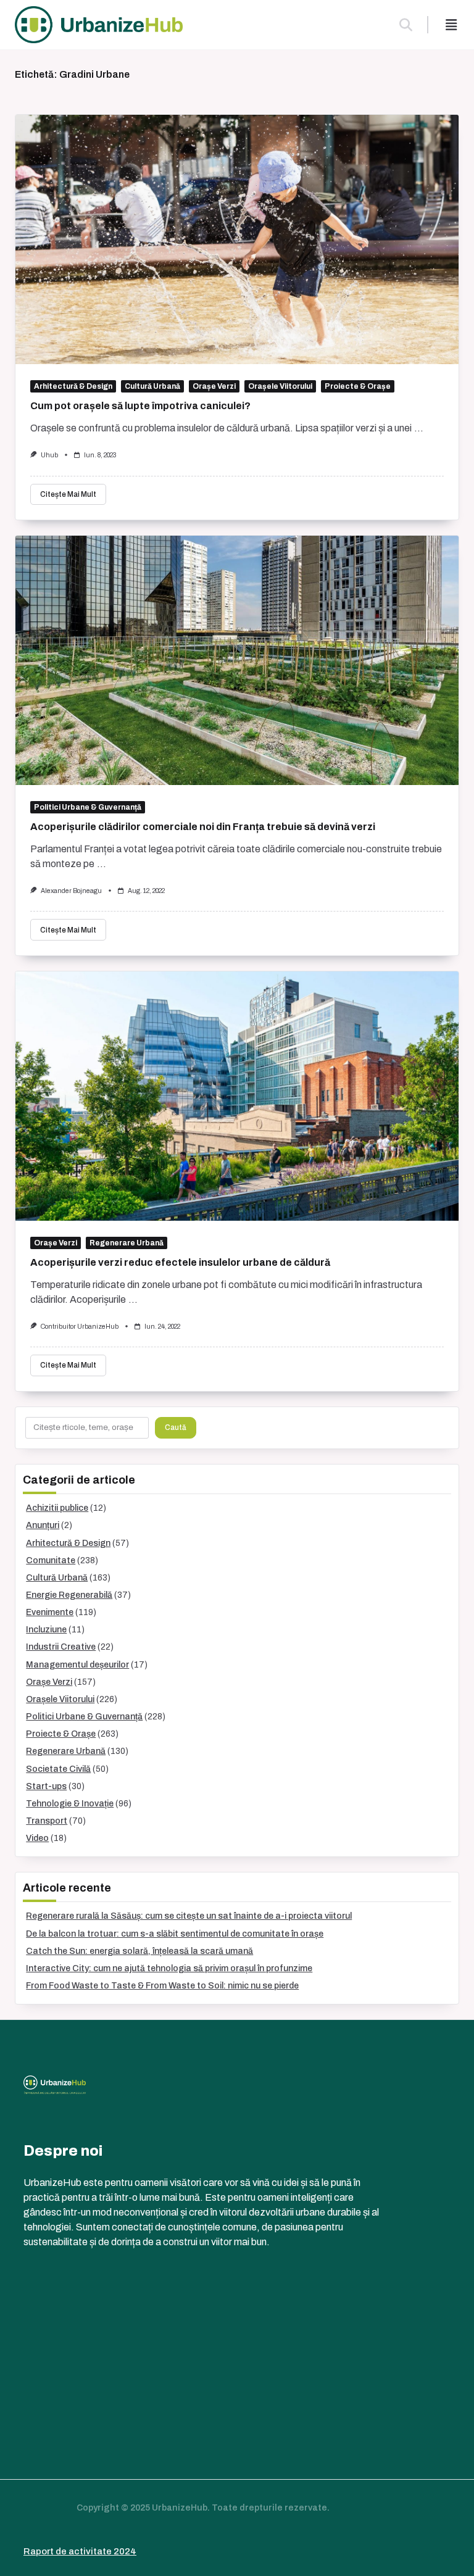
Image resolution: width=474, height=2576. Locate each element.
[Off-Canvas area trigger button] (451, 25)
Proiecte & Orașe (358, 386)
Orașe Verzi (214, 386)
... (419, 428)
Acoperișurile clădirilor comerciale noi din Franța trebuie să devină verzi (203, 827)
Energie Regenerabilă (69, 1595)
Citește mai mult (68, 494)
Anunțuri (43, 1525)
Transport (47, 1821)
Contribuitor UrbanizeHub (80, 1327)
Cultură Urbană (152, 386)
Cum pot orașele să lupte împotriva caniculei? (140, 406)
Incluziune (46, 1630)
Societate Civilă (58, 1769)
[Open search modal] (406, 25)
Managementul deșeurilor (77, 1665)
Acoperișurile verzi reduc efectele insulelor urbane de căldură (180, 1262)
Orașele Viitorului (280, 386)
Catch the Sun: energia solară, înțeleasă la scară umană (139, 1951)
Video (37, 1838)
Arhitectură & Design (73, 386)
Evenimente (50, 1612)
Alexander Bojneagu (71, 891)
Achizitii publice (57, 1508)
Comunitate (51, 1560)
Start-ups (46, 1786)
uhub (49, 455)
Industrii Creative (61, 1647)
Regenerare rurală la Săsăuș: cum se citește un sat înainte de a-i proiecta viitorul (189, 1916)
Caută (176, 1427)
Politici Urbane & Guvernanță (88, 807)
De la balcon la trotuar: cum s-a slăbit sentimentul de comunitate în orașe (175, 1934)
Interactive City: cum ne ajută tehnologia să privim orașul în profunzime (169, 1968)
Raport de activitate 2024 (80, 2551)
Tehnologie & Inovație (70, 1804)
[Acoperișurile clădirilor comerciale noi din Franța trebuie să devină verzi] (237, 660)
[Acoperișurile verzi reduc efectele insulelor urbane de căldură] (237, 1096)
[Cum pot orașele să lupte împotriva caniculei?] (237, 239)
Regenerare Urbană (127, 1243)
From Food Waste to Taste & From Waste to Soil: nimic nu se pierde (162, 1986)
